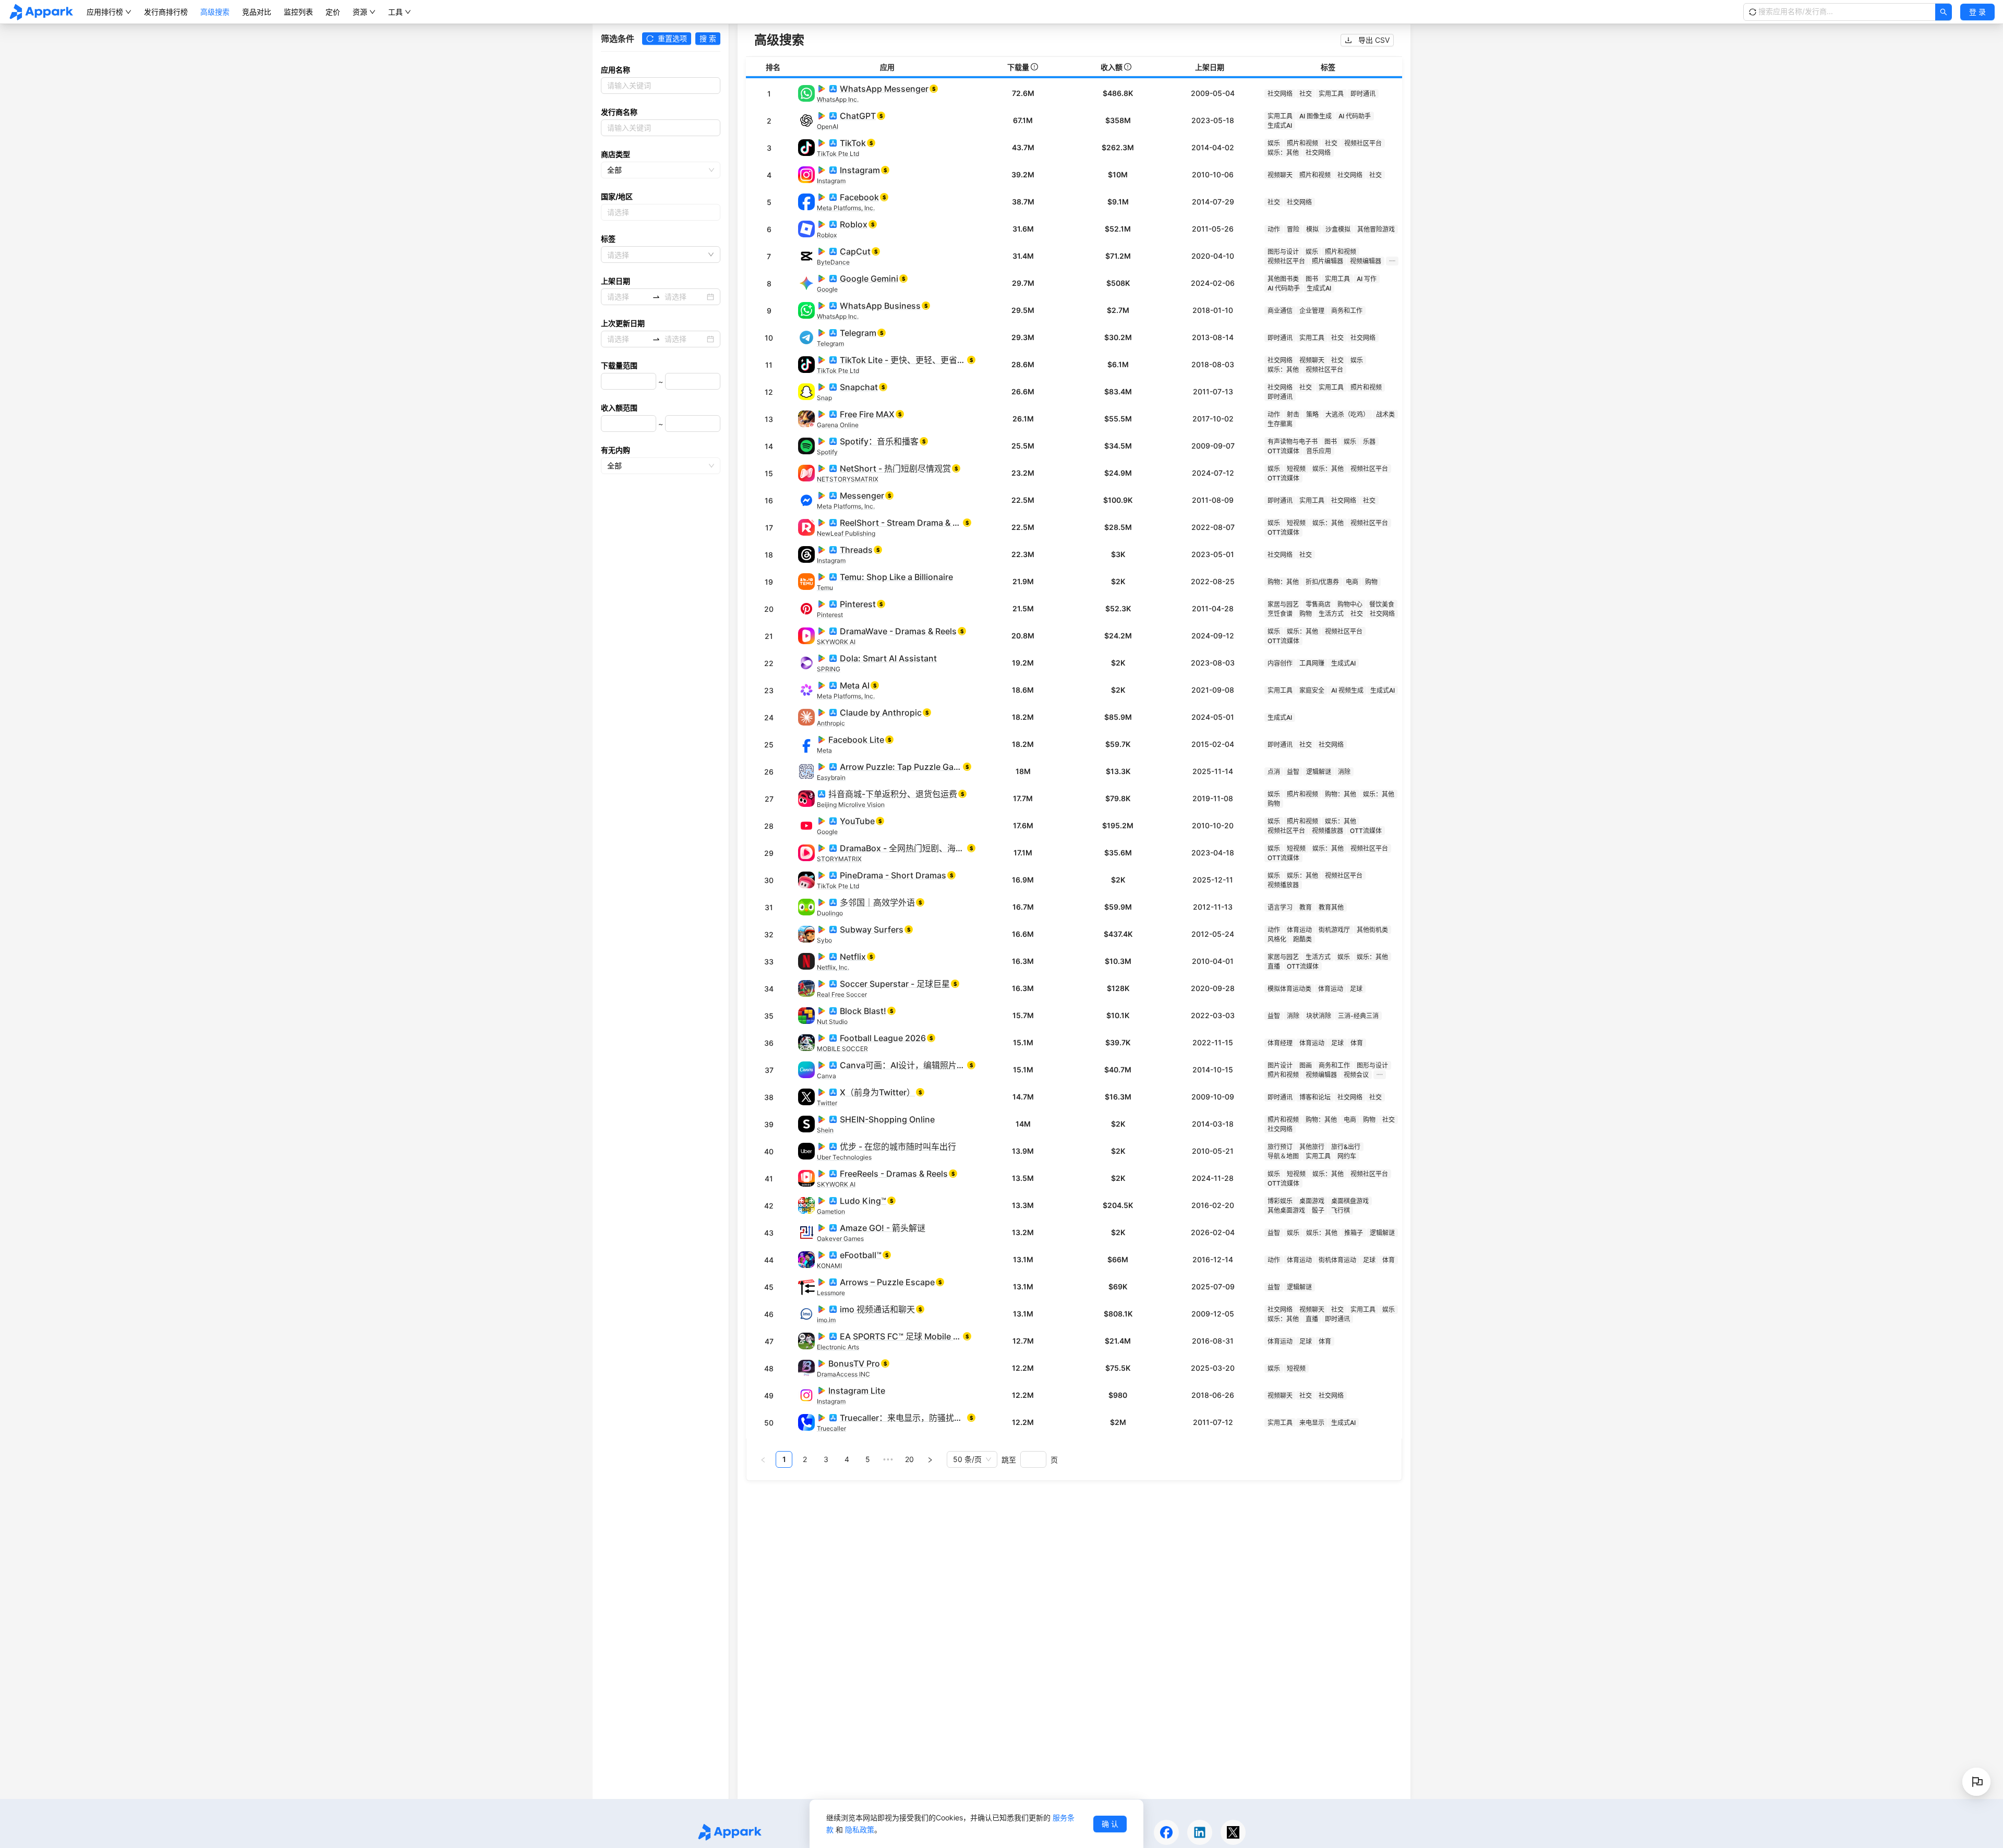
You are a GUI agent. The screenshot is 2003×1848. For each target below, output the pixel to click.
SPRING (829, 669)
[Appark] (41, 12)
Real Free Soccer (842, 994)
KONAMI (829, 1266)
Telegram (830, 343)
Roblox (827, 235)
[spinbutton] (629, 381)
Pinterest (830, 615)
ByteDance (833, 262)
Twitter (827, 1103)
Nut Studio (832, 1022)
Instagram (831, 181)
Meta (824, 750)
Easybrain (831, 777)
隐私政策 (860, 1829)
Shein (825, 1130)
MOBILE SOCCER (842, 1049)
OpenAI (828, 126)
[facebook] (1166, 1832)
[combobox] (609, 212)
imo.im (826, 1320)
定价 (333, 12)
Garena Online (838, 425)
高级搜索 (215, 12)
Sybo (824, 940)
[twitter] (1233, 1832)
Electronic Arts (838, 1347)
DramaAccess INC (843, 1374)
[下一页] (930, 1459)
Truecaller (831, 1428)
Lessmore (831, 1293)
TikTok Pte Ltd (838, 154)
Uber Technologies (844, 1157)
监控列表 (298, 12)
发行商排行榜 (166, 12)
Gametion (831, 1211)
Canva (826, 1076)
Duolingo (830, 913)
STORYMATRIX (839, 859)
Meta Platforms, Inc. (846, 208)
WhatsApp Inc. (838, 99)
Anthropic (831, 723)
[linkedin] (1200, 1832)
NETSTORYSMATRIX (848, 479)
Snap (824, 398)
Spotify (827, 452)
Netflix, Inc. (833, 967)
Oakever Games (840, 1239)
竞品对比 (257, 12)
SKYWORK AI (836, 642)
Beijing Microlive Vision (851, 805)
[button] (1977, 12)
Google (827, 289)
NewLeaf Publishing (846, 533)
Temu (825, 588)
